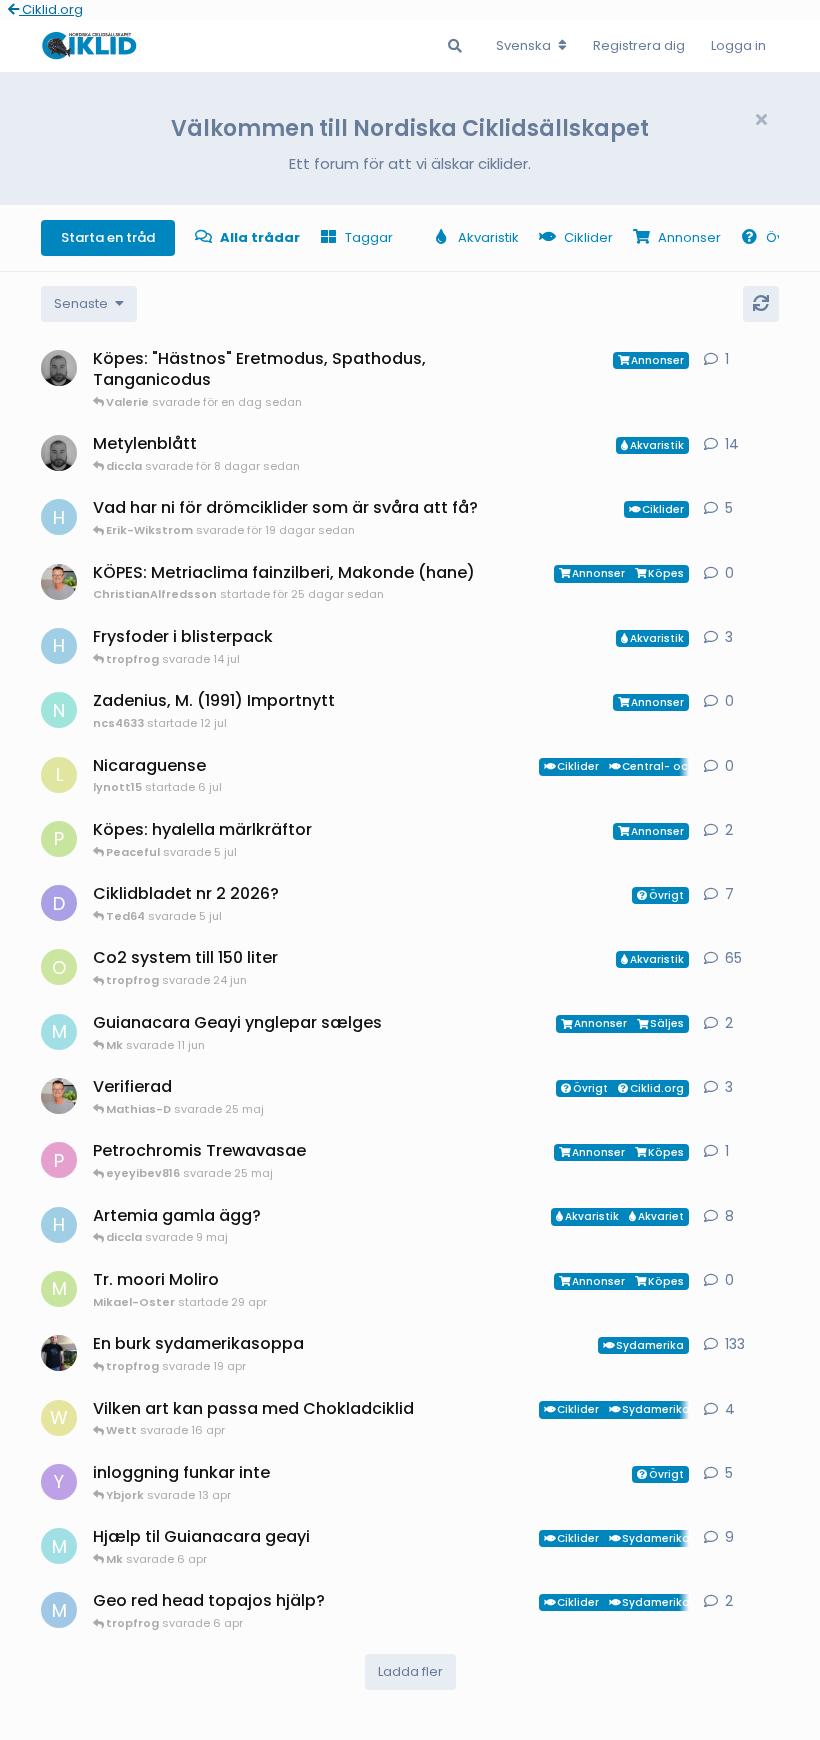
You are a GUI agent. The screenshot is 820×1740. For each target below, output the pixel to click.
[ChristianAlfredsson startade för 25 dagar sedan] (59, 582)
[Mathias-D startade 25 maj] (59, 368)
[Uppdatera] (761, 304)
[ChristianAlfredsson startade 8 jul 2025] (59, 1096)
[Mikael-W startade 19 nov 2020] (59, 1353)
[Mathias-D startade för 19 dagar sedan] (59, 453)
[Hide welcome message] (761, 120)
